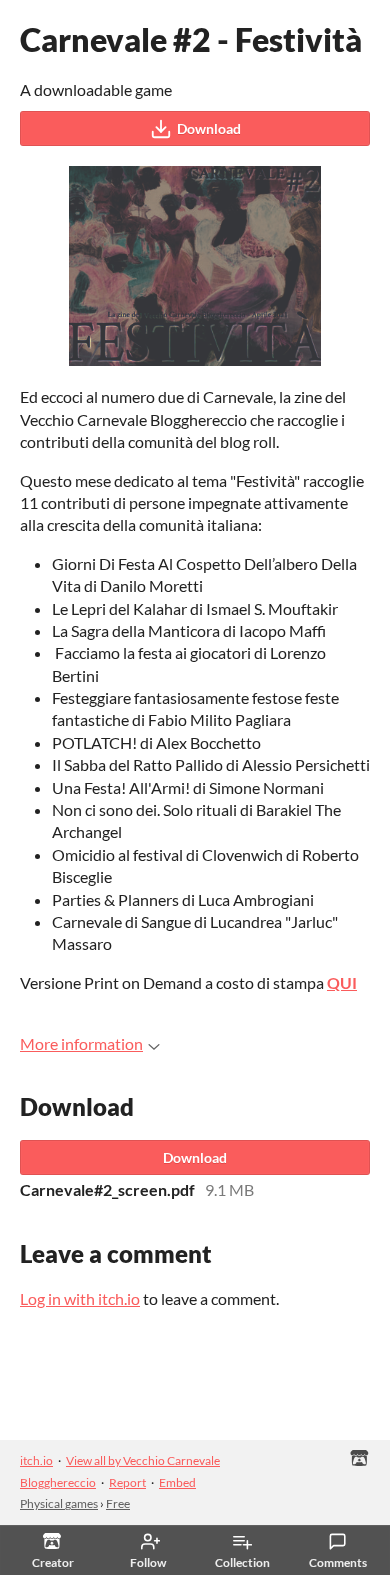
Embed (177, 1482)
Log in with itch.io (80, 1298)
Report (127, 1482)
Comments (338, 1562)
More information (81, 1043)
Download (209, 128)
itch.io (36, 1460)
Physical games (59, 1503)
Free (118, 1503)
